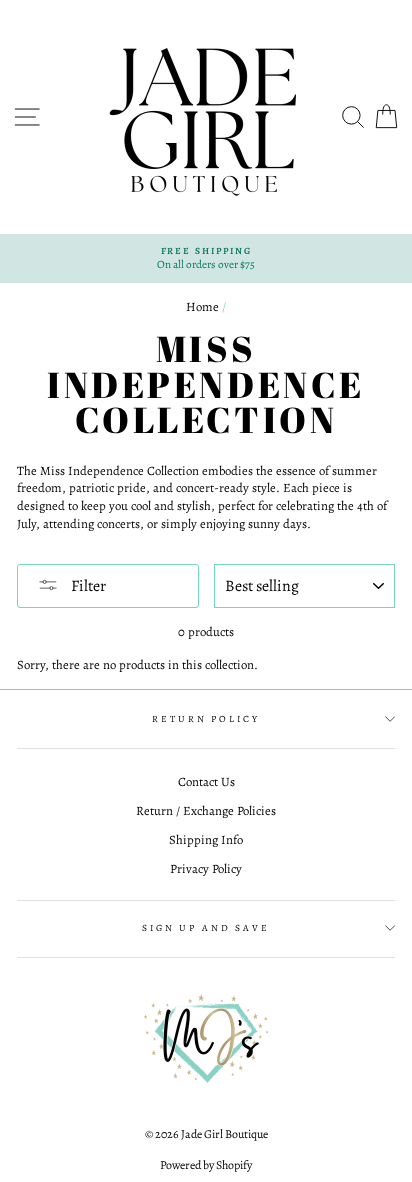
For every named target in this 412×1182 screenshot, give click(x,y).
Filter (87, 586)
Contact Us (206, 781)
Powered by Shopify (206, 1165)
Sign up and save (206, 927)
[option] (206, 258)
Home (202, 306)
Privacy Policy (206, 868)
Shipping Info (206, 839)
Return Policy (205, 718)
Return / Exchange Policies (206, 810)
